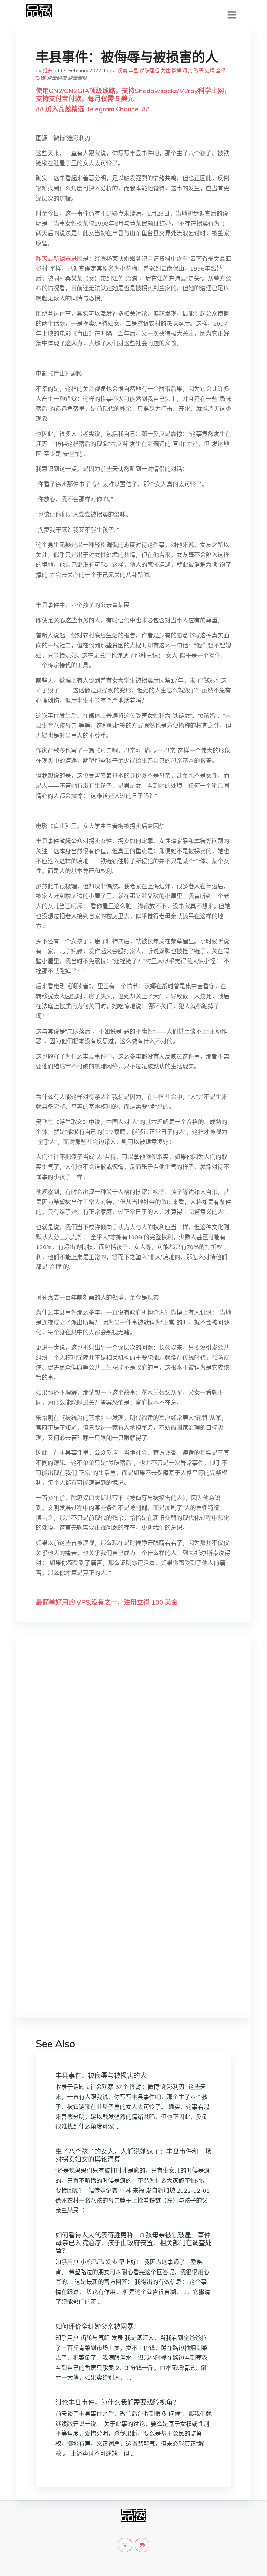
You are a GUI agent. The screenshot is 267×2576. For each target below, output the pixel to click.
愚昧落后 (149, 70)
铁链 (41, 78)
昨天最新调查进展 (59, 259)
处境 (210, 70)
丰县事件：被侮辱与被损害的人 (101, 2075)
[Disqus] (133, 1746)
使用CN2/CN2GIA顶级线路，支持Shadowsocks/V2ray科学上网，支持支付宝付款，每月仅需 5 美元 (133, 95)
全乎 (221, 70)
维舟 (48, 70)
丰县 (133, 70)
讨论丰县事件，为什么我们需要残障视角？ (117, 2402)
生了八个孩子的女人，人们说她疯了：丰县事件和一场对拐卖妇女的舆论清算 (133, 2155)
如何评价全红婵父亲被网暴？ (98, 2326)
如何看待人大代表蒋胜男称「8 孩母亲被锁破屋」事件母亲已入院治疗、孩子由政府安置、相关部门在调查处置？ (133, 2243)
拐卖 (122, 70)
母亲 (188, 70)
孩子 (199, 70)
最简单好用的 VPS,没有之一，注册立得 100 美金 (107, 1602)
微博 (176, 70)
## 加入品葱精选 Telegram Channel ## (93, 109)
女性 (165, 70)
